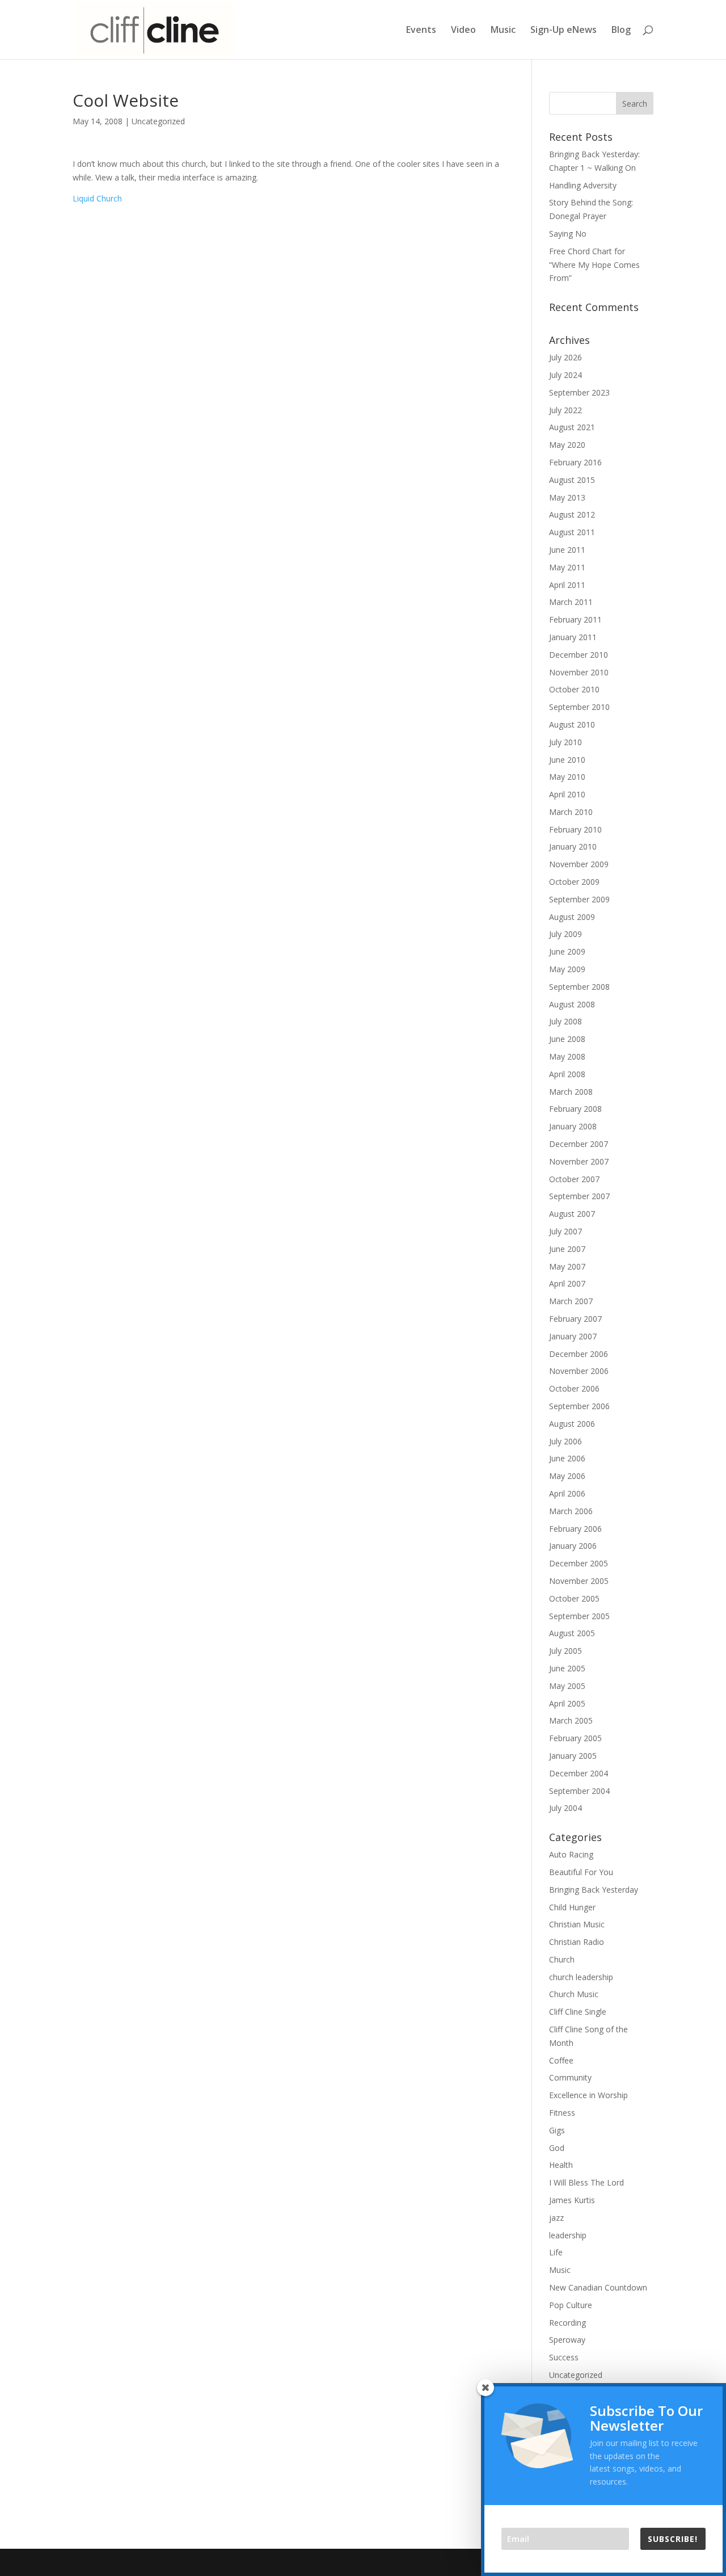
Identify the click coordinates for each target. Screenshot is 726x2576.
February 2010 (575, 829)
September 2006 (579, 1406)
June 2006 (567, 1458)
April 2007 (567, 1283)
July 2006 (565, 1441)
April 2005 (567, 1703)
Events (421, 31)
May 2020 (567, 445)
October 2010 (574, 689)
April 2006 (567, 1493)
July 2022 (565, 410)
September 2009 (579, 899)
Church (562, 1959)
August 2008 (572, 1004)
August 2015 (572, 480)
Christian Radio (577, 1942)
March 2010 (571, 812)
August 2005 (572, 1633)
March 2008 (571, 1092)
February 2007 (575, 1319)
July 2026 (565, 357)
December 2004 (579, 1773)
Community (570, 2077)
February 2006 (575, 1529)
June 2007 (567, 1249)
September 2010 (579, 707)
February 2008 (575, 1109)
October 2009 (574, 882)
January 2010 (573, 846)
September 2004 (579, 1791)
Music (503, 31)
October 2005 (574, 1598)
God (557, 2148)
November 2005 (579, 1581)
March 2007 (571, 1301)
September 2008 (579, 987)
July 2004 (565, 1808)
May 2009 (567, 969)
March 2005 (571, 1720)
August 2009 (572, 917)
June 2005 (567, 1668)
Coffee (561, 2060)
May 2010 (567, 777)
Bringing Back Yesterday (594, 1890)
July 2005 (565, 1651)
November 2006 (579, 1371)
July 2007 (565, 1231)
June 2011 (567, 550)
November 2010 (579, 672)
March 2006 (571, 1511)
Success (564, 2357)
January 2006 (573, 1546)
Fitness (562, 2113)
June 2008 (567, 1039)
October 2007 (574, 1179)
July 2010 (565, 742)
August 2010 (572, 724)
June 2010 (567, 760)
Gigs (557, 2130)
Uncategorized (158, 121)
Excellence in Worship (588, 2095)
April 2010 (567, 794)
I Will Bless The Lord (586, 2182)
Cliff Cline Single (578, 2012)
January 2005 (573, 1756)
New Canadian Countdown (598, 2287)
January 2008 (573, 1126)
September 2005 (579, 1616)
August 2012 (572, 514)
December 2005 (579, 1563)
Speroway (567, 2340)
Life (556, 2252)
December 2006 (579, 1354)
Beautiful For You (581, 1872)
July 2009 (565, 934)
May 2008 (567, 1056)
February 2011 (575, 619)
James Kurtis (572, 2200)
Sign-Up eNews (564, 31)
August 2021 (572, 427)
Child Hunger (572, 1907)
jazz (556, 2218)
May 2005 (567, 1686)
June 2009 (567, 951)
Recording (567, 2323)
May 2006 (567, 1476)
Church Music (574, 1994)
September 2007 (579, 1196)
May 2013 (567, 497)
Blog (621, 31)
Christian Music (577, 1924)
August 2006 (572, 1424)
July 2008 (565, 1021)
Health (561, 2165)
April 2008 (567, 1074)
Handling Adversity (583, 185)
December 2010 (579, 655)
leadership (568, 2235)
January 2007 (573, 1336)
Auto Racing (571, 1854)
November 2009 (579, 864)
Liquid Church (97, 198)
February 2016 (575, 462)
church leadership (581, 1977)
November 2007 (579, 1161)
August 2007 (572, 1214)
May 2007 (567, 1266)
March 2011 (571, 602)
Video (463, 31)
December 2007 (579, 1144)
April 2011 (567, 585)
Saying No (568, 234)
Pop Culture (571, 2305)
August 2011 (572, 532)
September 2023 (579, 392)
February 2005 (575, 1738)
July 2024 (565, 375)
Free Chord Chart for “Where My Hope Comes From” (594, 265)
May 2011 (567, 567)
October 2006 (574, 1388)
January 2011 (573, 637)
